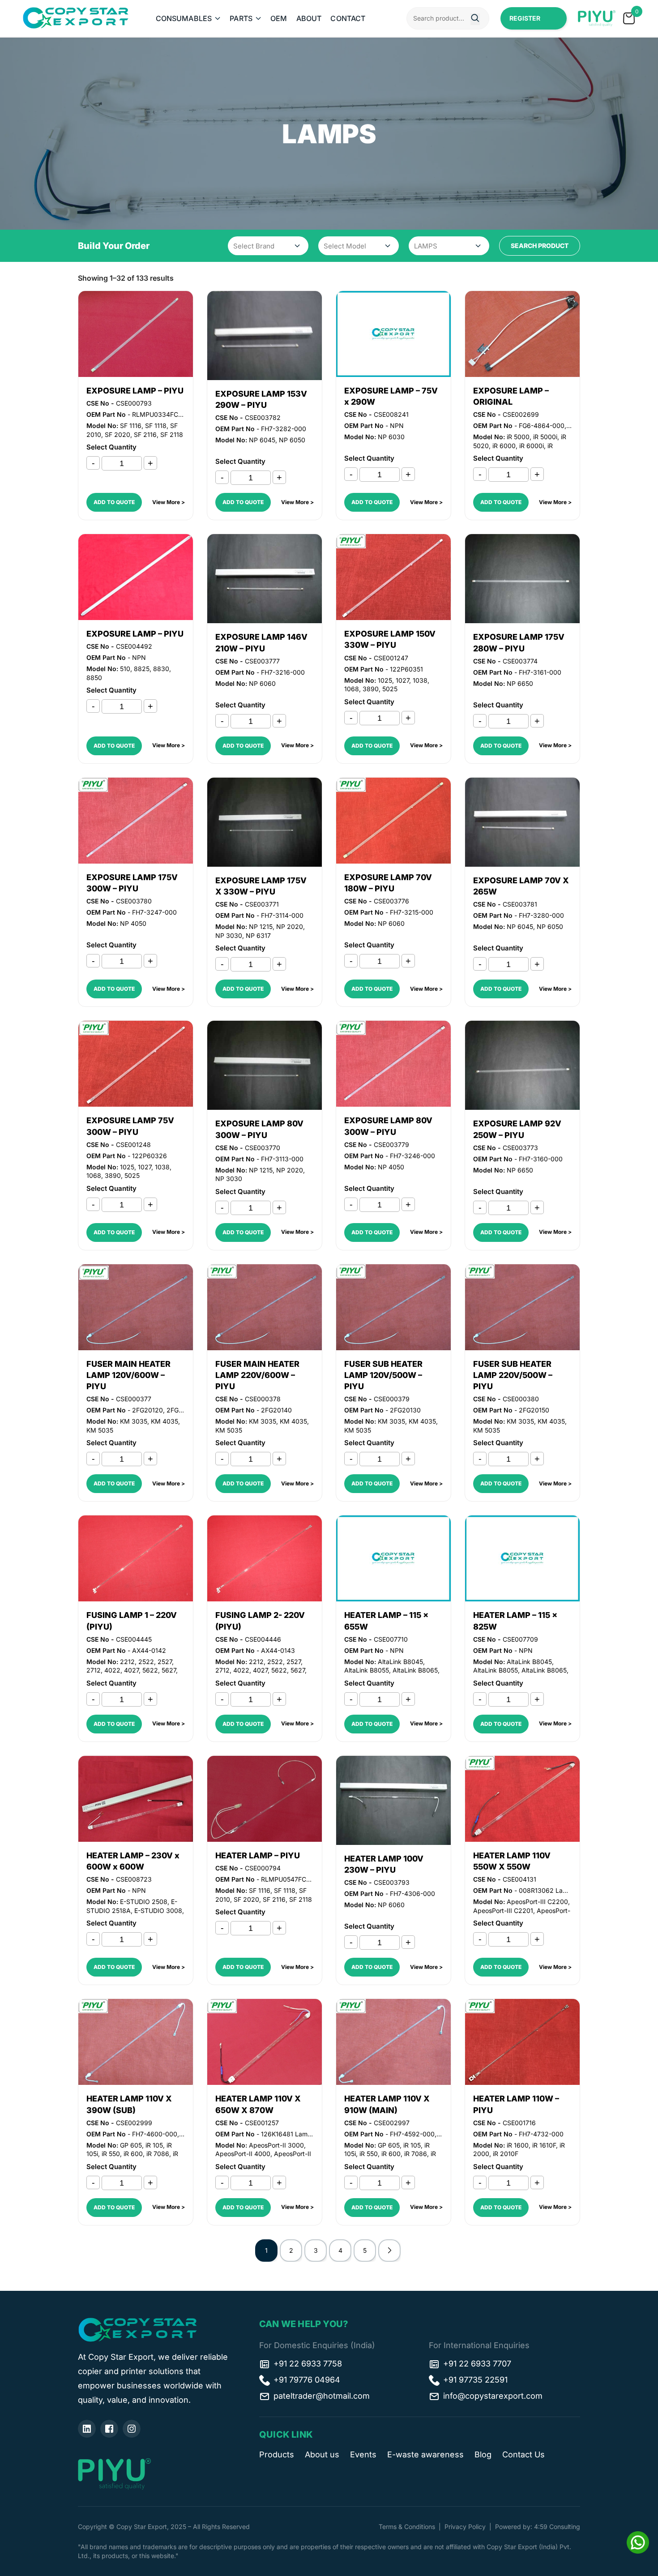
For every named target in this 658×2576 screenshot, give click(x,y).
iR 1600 (518, 2145)
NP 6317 (258, 935)
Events (363, 2454)
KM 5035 (100, 1430)
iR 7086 (158, 2154)
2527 (165, 1662)
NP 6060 (262, 683)
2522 (146, 1662)
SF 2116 (145, 434)
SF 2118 (172, 434)
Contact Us (523, 2454)
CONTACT (348, 18)
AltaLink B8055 (367, 1670)
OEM (279, 18)
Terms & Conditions (407, 2527)
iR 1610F (544, 2145)
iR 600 (133, 2154)
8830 (161, 669)
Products (277, 2454)
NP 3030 (229, 935)
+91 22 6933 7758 (308, 2364)
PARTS (241, 18)
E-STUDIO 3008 (158, 1911)
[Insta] (132, 2429)
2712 (94, 1670)
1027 (402, 680)
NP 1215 (261, 926)
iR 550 (111, 2154)
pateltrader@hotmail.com (322, 2396)
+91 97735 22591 (475, 2380)
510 (125, 669)
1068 (352, 689)
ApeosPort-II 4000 (243, 2154)
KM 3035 (134, 1421)
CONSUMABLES (184, 18)
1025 (385, 680)
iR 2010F (506, 2154)
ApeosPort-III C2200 (537, 1902)
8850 (94, 678)
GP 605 (131, 2145)
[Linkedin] (87, 2429)
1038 (420, 680)
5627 (169, 1670)
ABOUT (309, 18)
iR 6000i (532, 446)
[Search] (475, 19)
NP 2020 (290, 926)
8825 (142, 669)
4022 (112, 1670)
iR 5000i (545, 437)
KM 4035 (164, 1421)
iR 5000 (518, 437)
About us (322, 2454)
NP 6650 (520, 683)
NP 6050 (292, 440)
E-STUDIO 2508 (144, 1902)
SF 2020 (117, 434)
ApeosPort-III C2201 (503, 1911)
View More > (169, 502)
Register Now (525, 22)
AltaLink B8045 (400, 1662)
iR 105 (154, 2145)
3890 (371, 689)
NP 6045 (262, 440)
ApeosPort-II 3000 (276, 2145)
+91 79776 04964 (307, 2380)
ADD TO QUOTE (114, 502)
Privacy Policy (465, 2527)
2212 (127, 1662)
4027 (131, 1670)
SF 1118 (156, 426)
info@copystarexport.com (493, 2396)
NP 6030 (391, 437)
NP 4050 (133, 923)
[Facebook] (109, 2429)
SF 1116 (131, 426)
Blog (483, 2454)
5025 (390, 689)
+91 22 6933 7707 (477, 2364)
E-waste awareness (425, 2454)
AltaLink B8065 (415, 1670)
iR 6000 (504, 446)
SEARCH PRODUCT (540, 246)
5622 (150, 1670)
